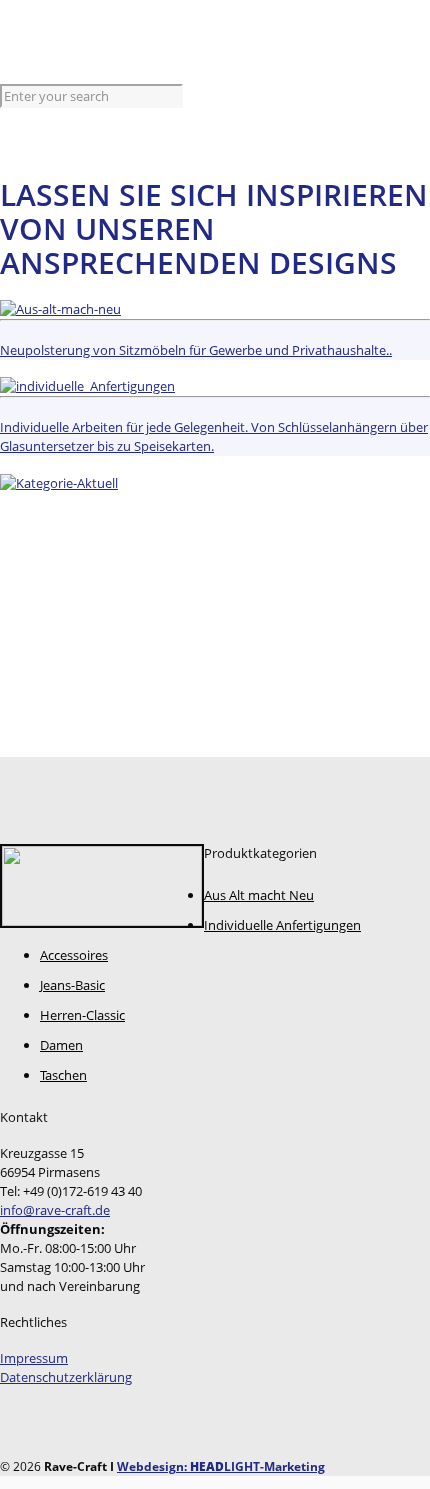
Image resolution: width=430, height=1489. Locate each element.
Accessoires (74, 955)
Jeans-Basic (72, 985)
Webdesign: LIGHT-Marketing (221, 1466)
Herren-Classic (82, 1015)
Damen (61, 1045)
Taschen (63, 1075)
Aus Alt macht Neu (259, 895)
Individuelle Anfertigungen (282, 925)
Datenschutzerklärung (66, 1377)
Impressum (34, 1358)
